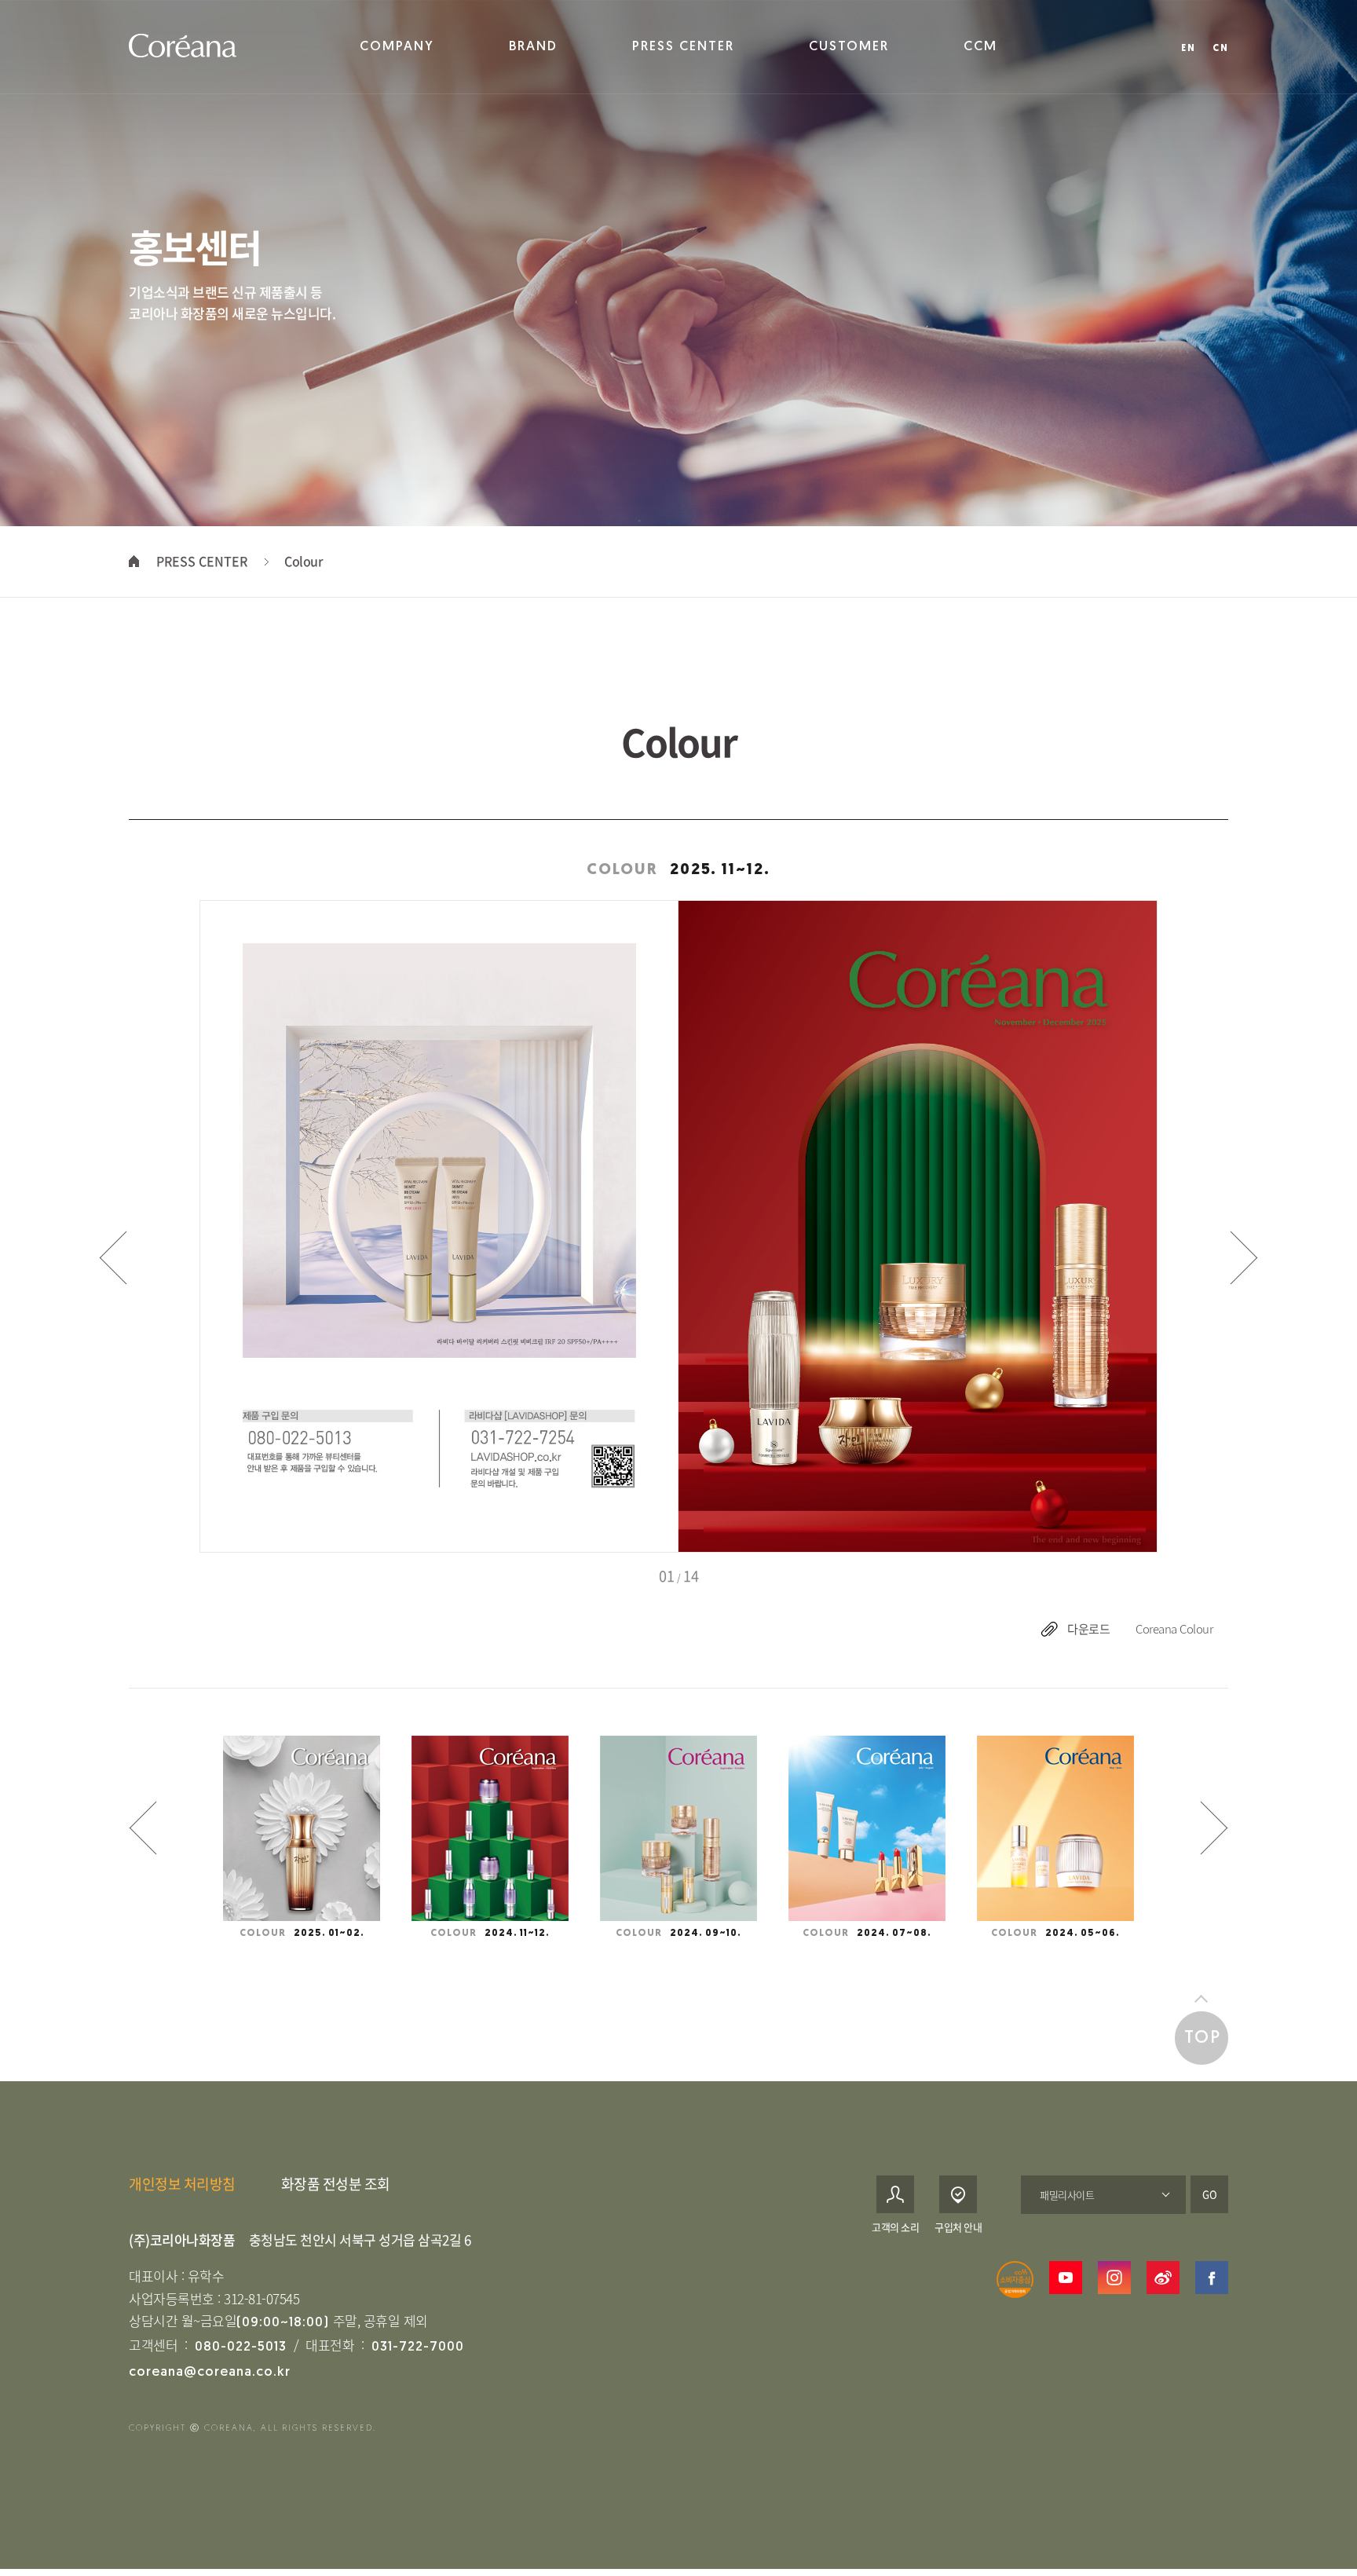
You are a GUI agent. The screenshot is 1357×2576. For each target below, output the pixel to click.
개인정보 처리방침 (182, 2184)
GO (1210, 2194)
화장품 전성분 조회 (336, 2184)
